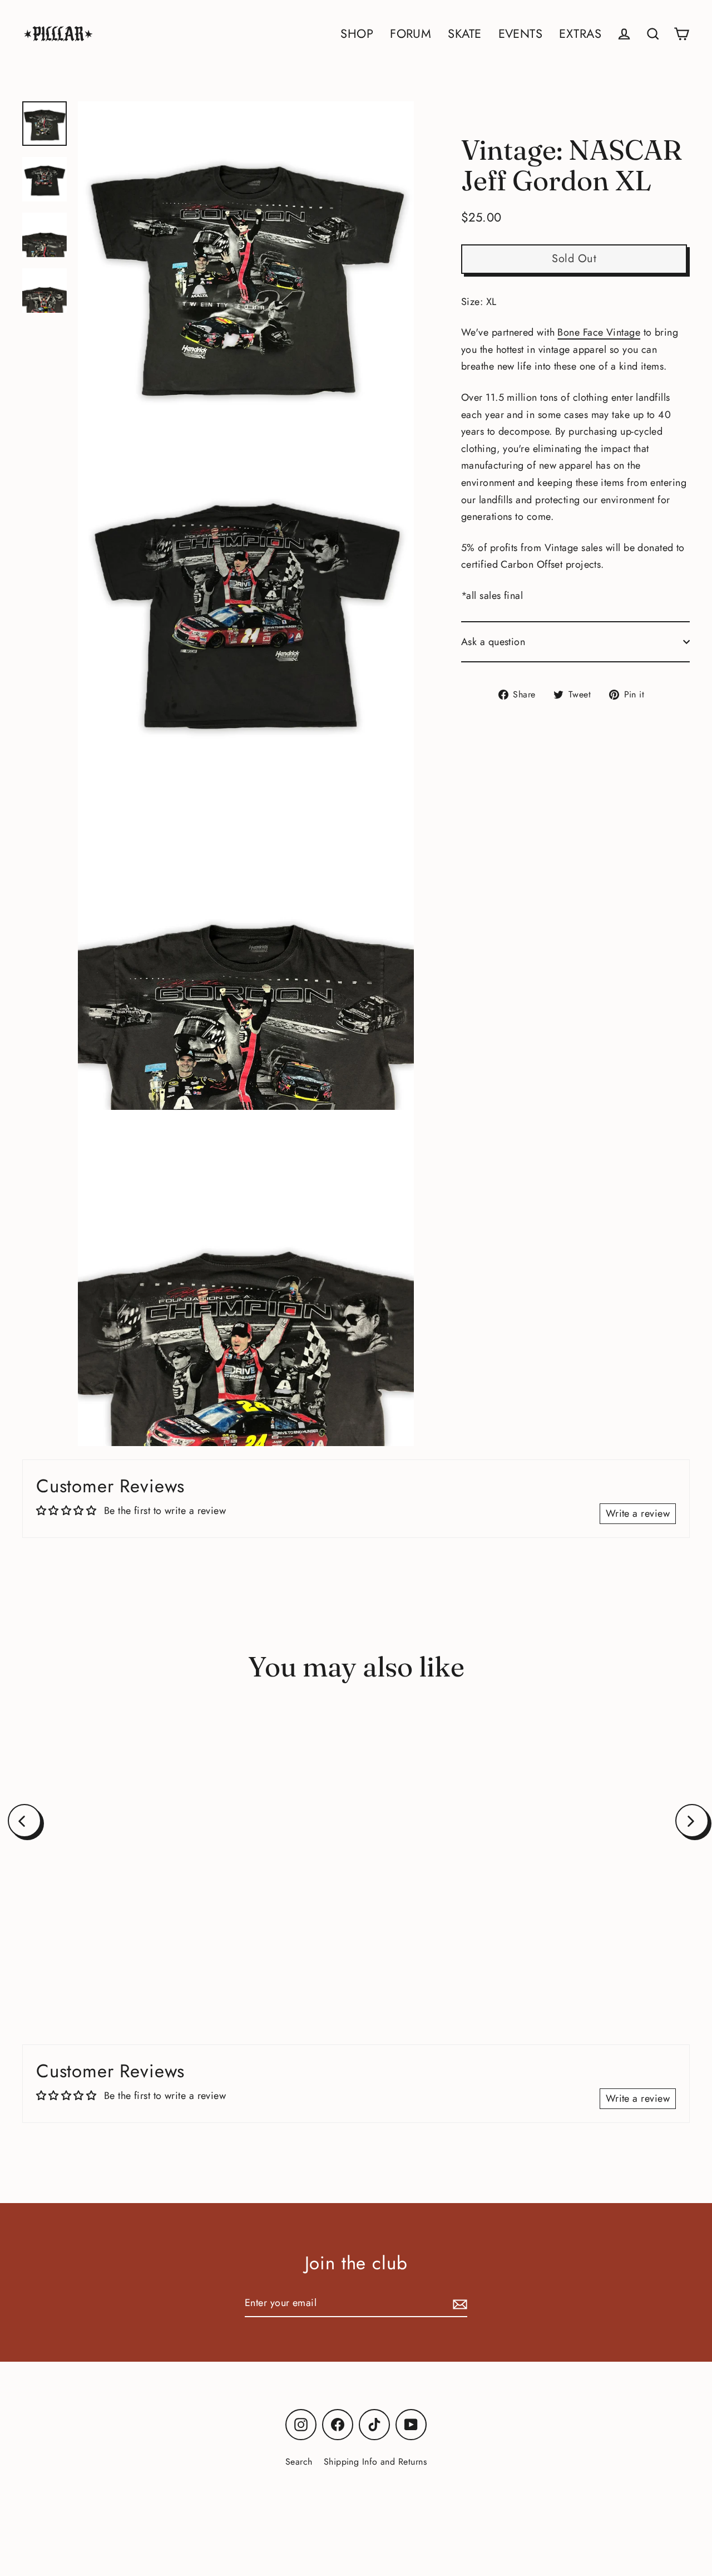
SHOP (357, 34)
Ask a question (493, 642)
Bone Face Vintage (599, 332)
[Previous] (24, 1821)
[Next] (692, 1821)
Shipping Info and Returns (375, 2462)
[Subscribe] (458, 2304)
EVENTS (521, 34)
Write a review (638, 1513)
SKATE (464, 34)
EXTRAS (580, 34)
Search (299, 2462)
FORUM (411, 34)
